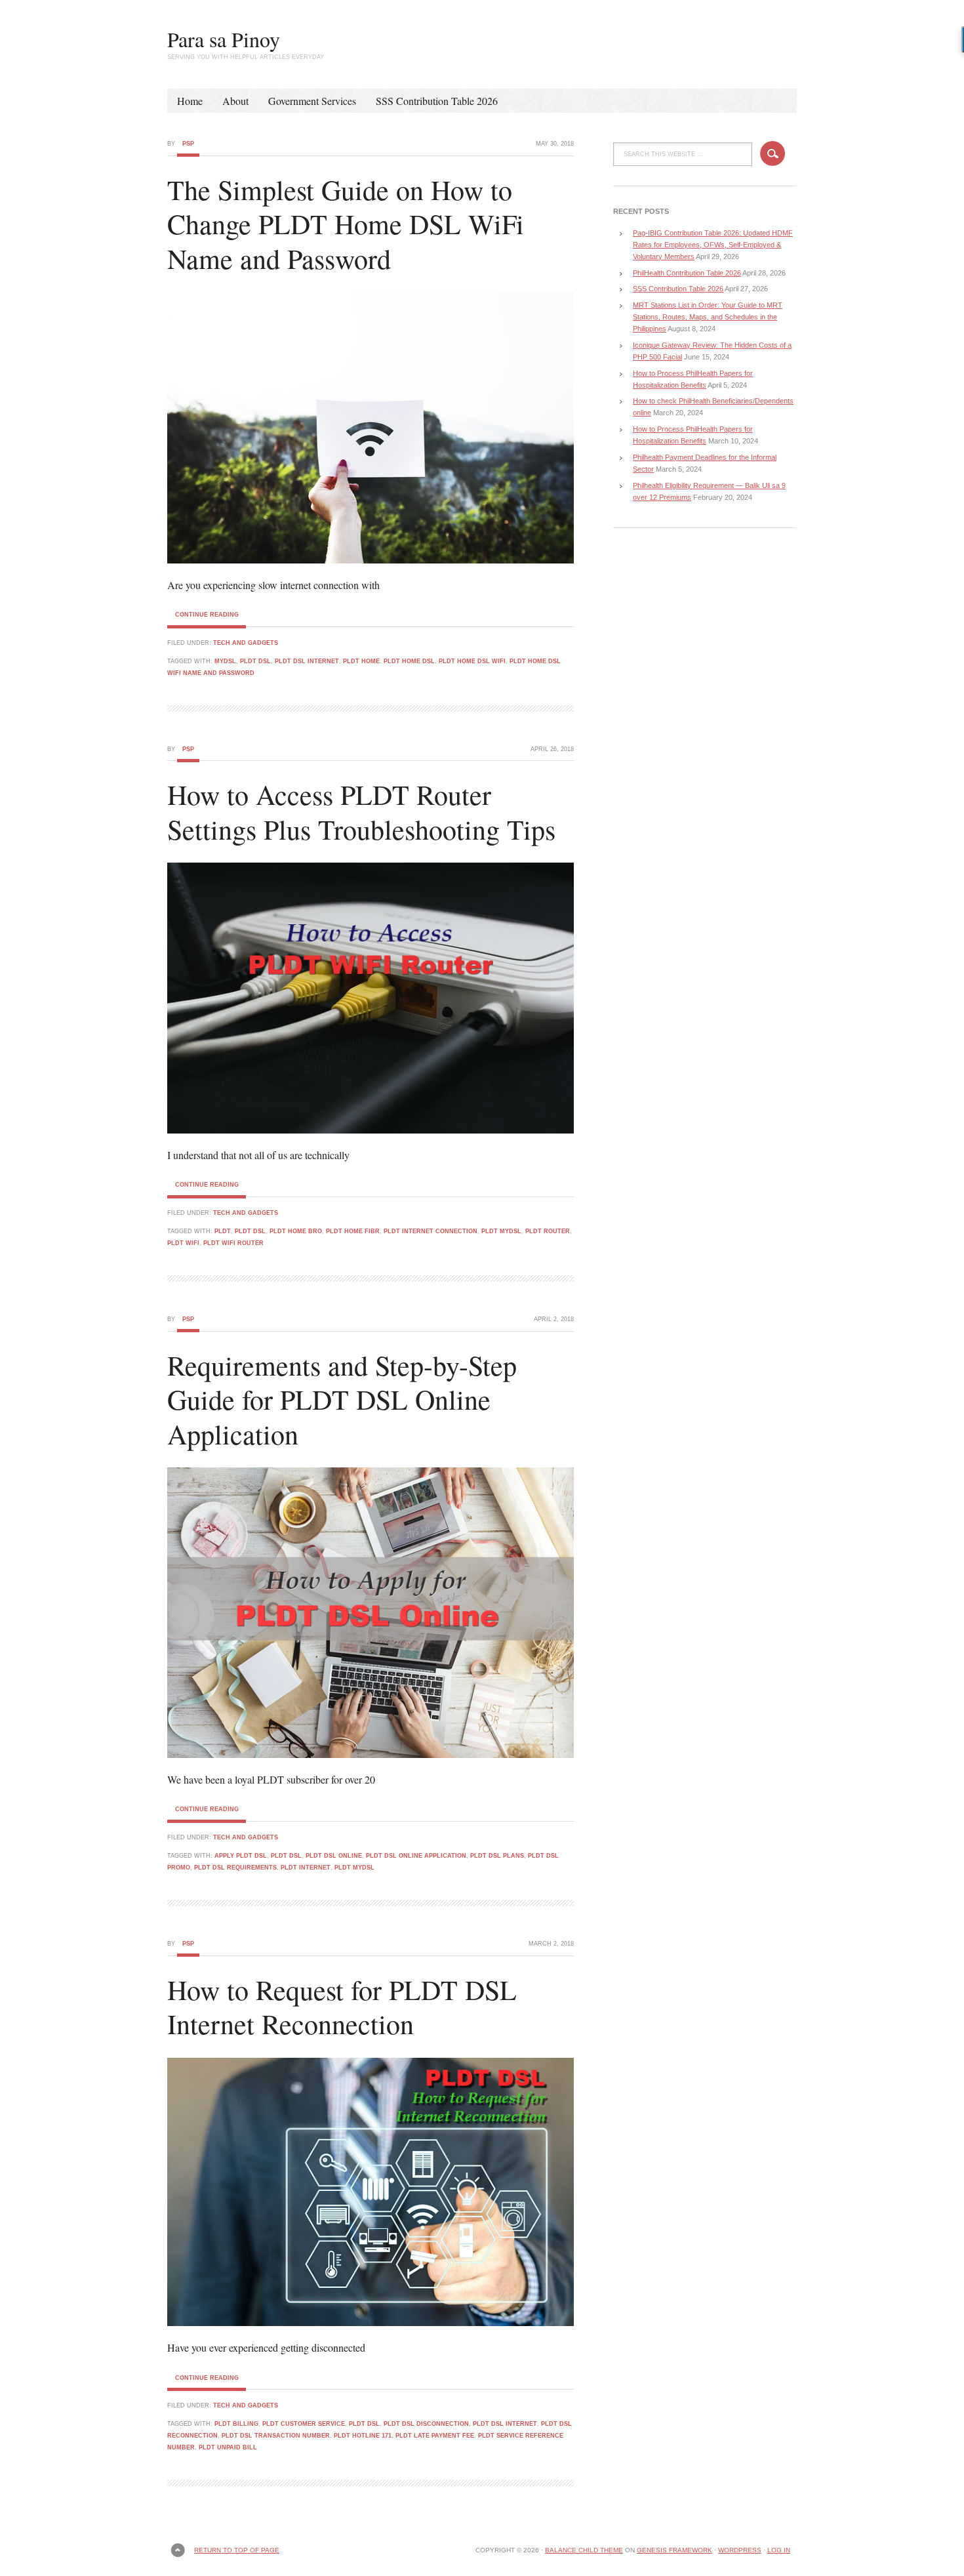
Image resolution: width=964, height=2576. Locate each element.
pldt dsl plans (497, 1856)
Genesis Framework (674, 2550)
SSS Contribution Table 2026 (437, 101)
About (235, 101)
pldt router (548, 1231)
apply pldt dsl (241, 1856)
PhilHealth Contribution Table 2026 (687, 273)
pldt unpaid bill (228, 2447)
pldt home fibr (353, 1231)
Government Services (312, 101)
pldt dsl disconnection (426, 2424)
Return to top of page (237, 2550)
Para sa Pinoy (224, 39)
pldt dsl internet (307, 661)
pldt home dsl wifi (472, 661)
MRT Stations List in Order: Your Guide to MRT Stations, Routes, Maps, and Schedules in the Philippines (708, 317)
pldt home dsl (409, 661)
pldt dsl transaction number (276, 2436)
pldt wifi (183, 1243)
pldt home (361, 661)
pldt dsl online (334, 1856)
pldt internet (306, 1868)
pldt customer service (304, 2424)
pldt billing (236, 2424)
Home (190, 101)
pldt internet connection (431, 1231)
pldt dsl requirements (235, 1868)
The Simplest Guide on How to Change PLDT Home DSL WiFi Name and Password (346, 224)
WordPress (740, 2550)
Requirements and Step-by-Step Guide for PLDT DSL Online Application (342, 1400)
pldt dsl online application (416, 1856)
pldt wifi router (233, 1243)
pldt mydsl (501, 1231)
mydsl (225, 661)
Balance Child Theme (584, 2550)
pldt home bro (296, 1231)
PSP (188, 144)
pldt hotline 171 (363, 2436)
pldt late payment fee (435, 2436)
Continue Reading (207, 615)
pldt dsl (255, 661)
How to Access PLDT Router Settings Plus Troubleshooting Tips (361, 812)
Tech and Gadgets (246, 643)
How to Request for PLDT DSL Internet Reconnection (342, 2007)
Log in (779, 2550)
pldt (223, 1231)
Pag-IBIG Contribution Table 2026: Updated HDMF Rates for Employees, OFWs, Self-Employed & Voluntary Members (713, 245)
